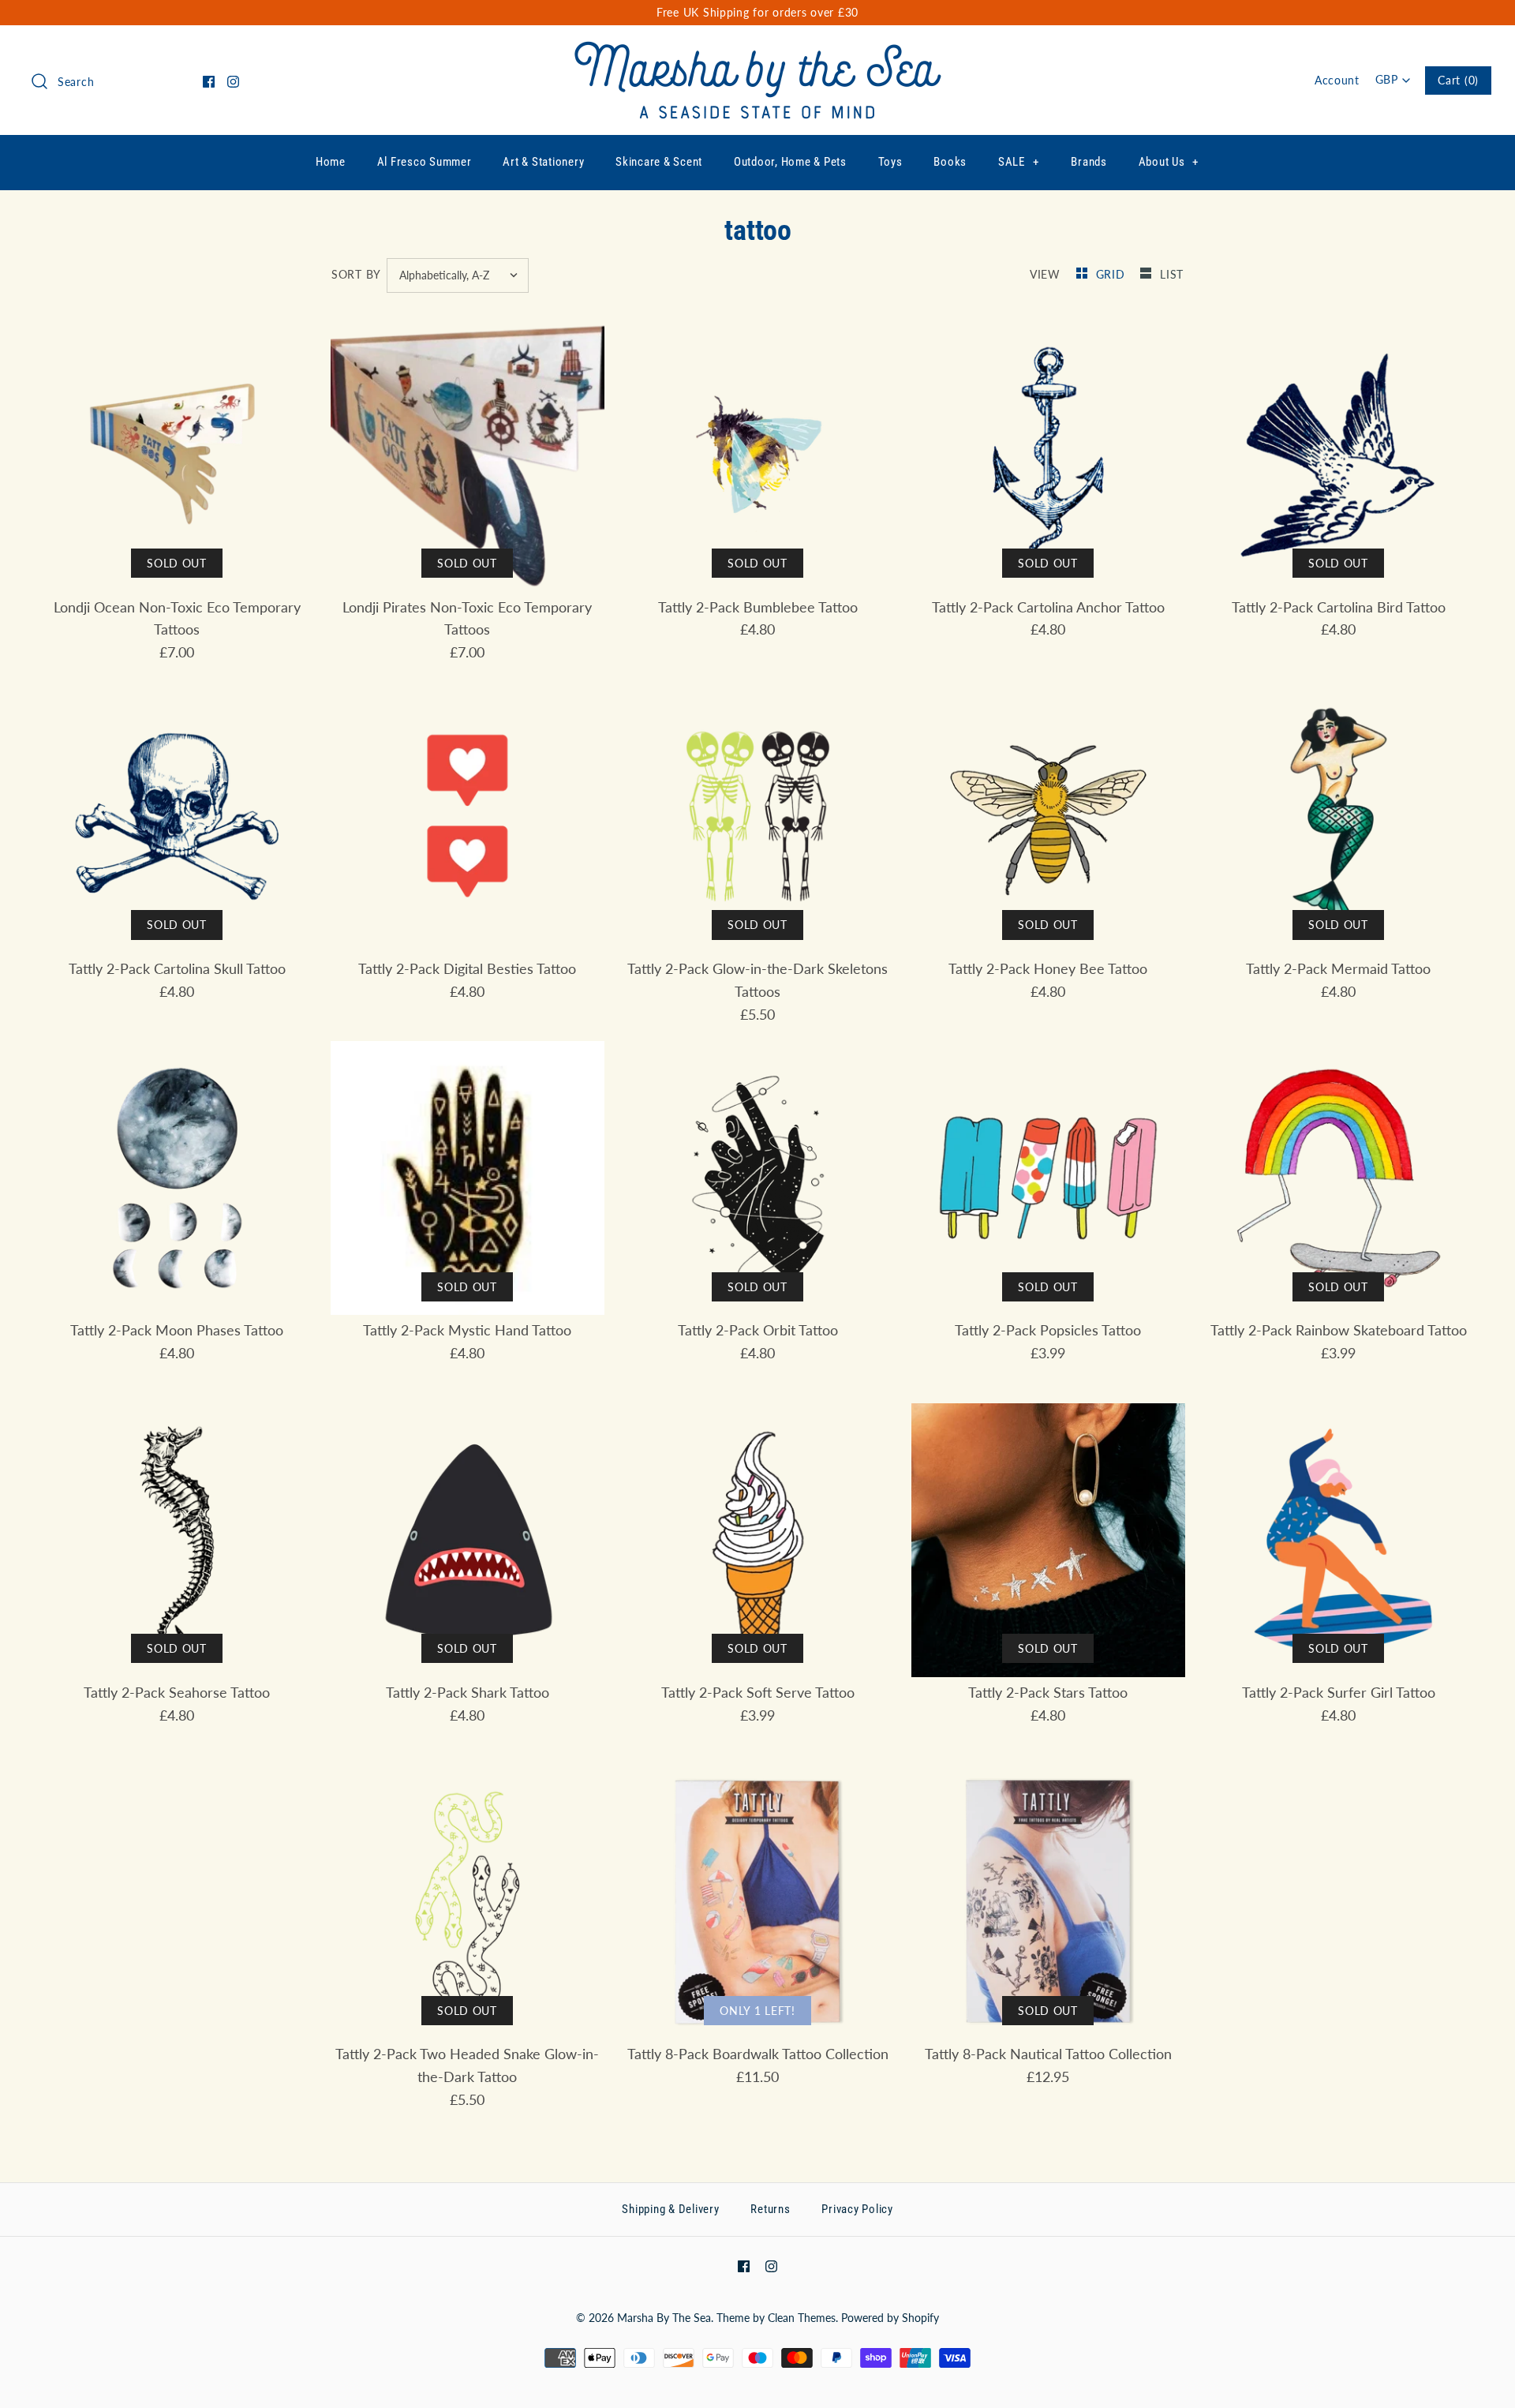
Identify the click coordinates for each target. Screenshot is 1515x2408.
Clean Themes (802, 2318)
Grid (1113, 274)
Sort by (356, 274)
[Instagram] (233, 82)
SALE (1019, 162)
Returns (770, 2209)
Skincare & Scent (659, 162)
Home (331, 162)
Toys (890, 162)
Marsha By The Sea (664, 2318)
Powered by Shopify (890, 2318)
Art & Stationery (543, 162)
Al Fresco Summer (425, 162)
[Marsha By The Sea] (758, 52)
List (1172, 274)
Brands (1089, 162)
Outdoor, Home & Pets (790, 162)
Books (950, 162)
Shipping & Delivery (670, 2209)
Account (1337, 80)
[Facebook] (209, 82)
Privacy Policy (857, 2209)
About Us (1169, 162)
